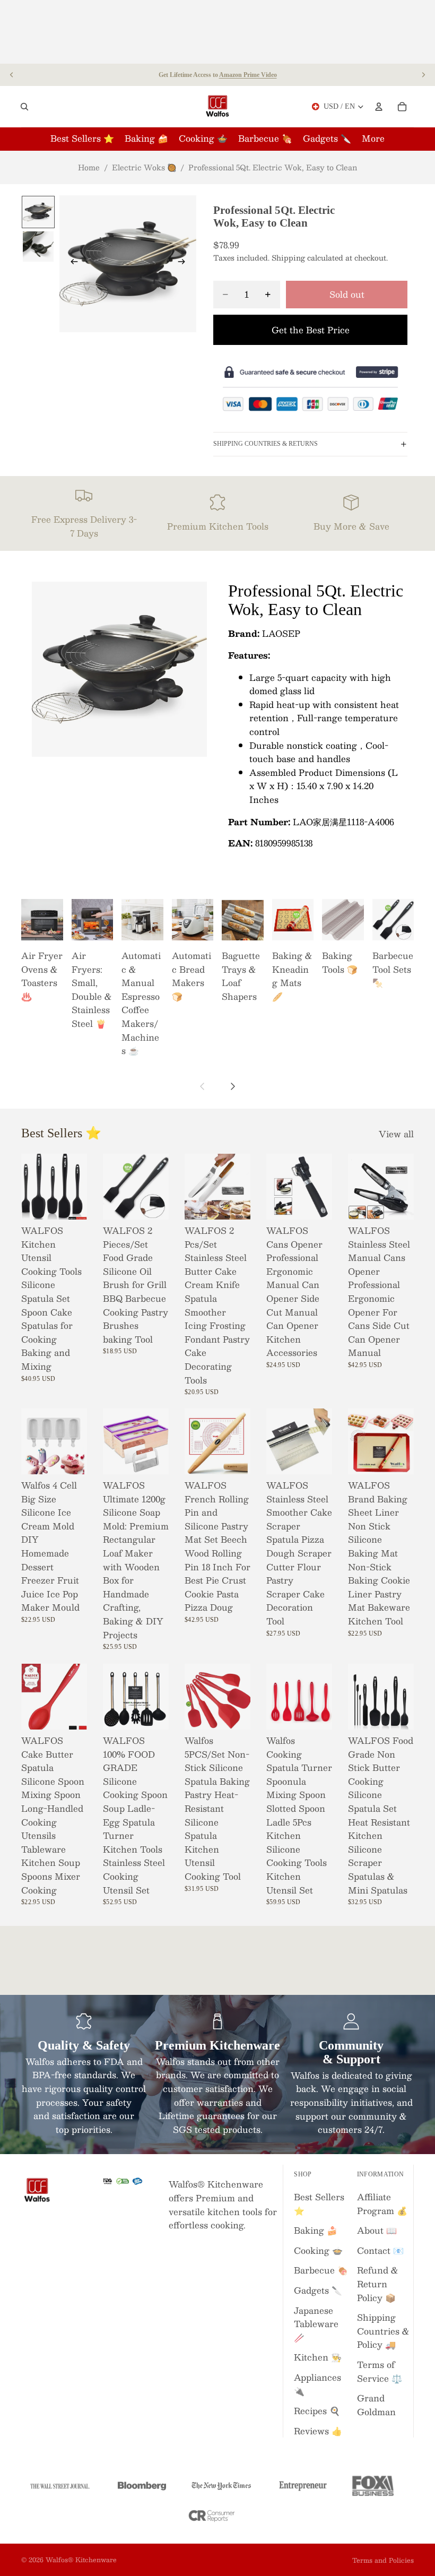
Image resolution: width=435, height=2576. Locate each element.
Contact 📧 (380, 2250)
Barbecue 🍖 (321, 2270)
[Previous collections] (203, 1086)
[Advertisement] (217, 32)
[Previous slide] (12, 75)
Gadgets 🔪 (318, 2290)
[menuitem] (373, 139)
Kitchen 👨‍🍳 (318, 2357)
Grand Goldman (376, 2405)
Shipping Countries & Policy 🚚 (383, 2331)
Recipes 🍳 (317, 2411)
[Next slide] (423, 75)
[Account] (379, 107)
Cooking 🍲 (318, 2250)
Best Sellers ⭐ (319, 2204)
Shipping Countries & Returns (266, 444)
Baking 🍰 (316, 2230)
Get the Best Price (311, 330)
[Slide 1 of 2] (38, 212)
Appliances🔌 (317, 2384)
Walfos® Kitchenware (81, 2560)
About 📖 (377, 2230)
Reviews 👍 (318, 2431)
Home (89, 167)
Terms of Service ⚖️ (380, 2371)
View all (396, 1134)
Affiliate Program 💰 (382, 2204)
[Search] (24, 107)
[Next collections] (232, 1086)
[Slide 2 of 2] (38, 247)
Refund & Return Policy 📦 (378, 2284)
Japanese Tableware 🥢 (316, 2324)
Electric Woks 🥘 (144, 167)
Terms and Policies (383, 2560)
